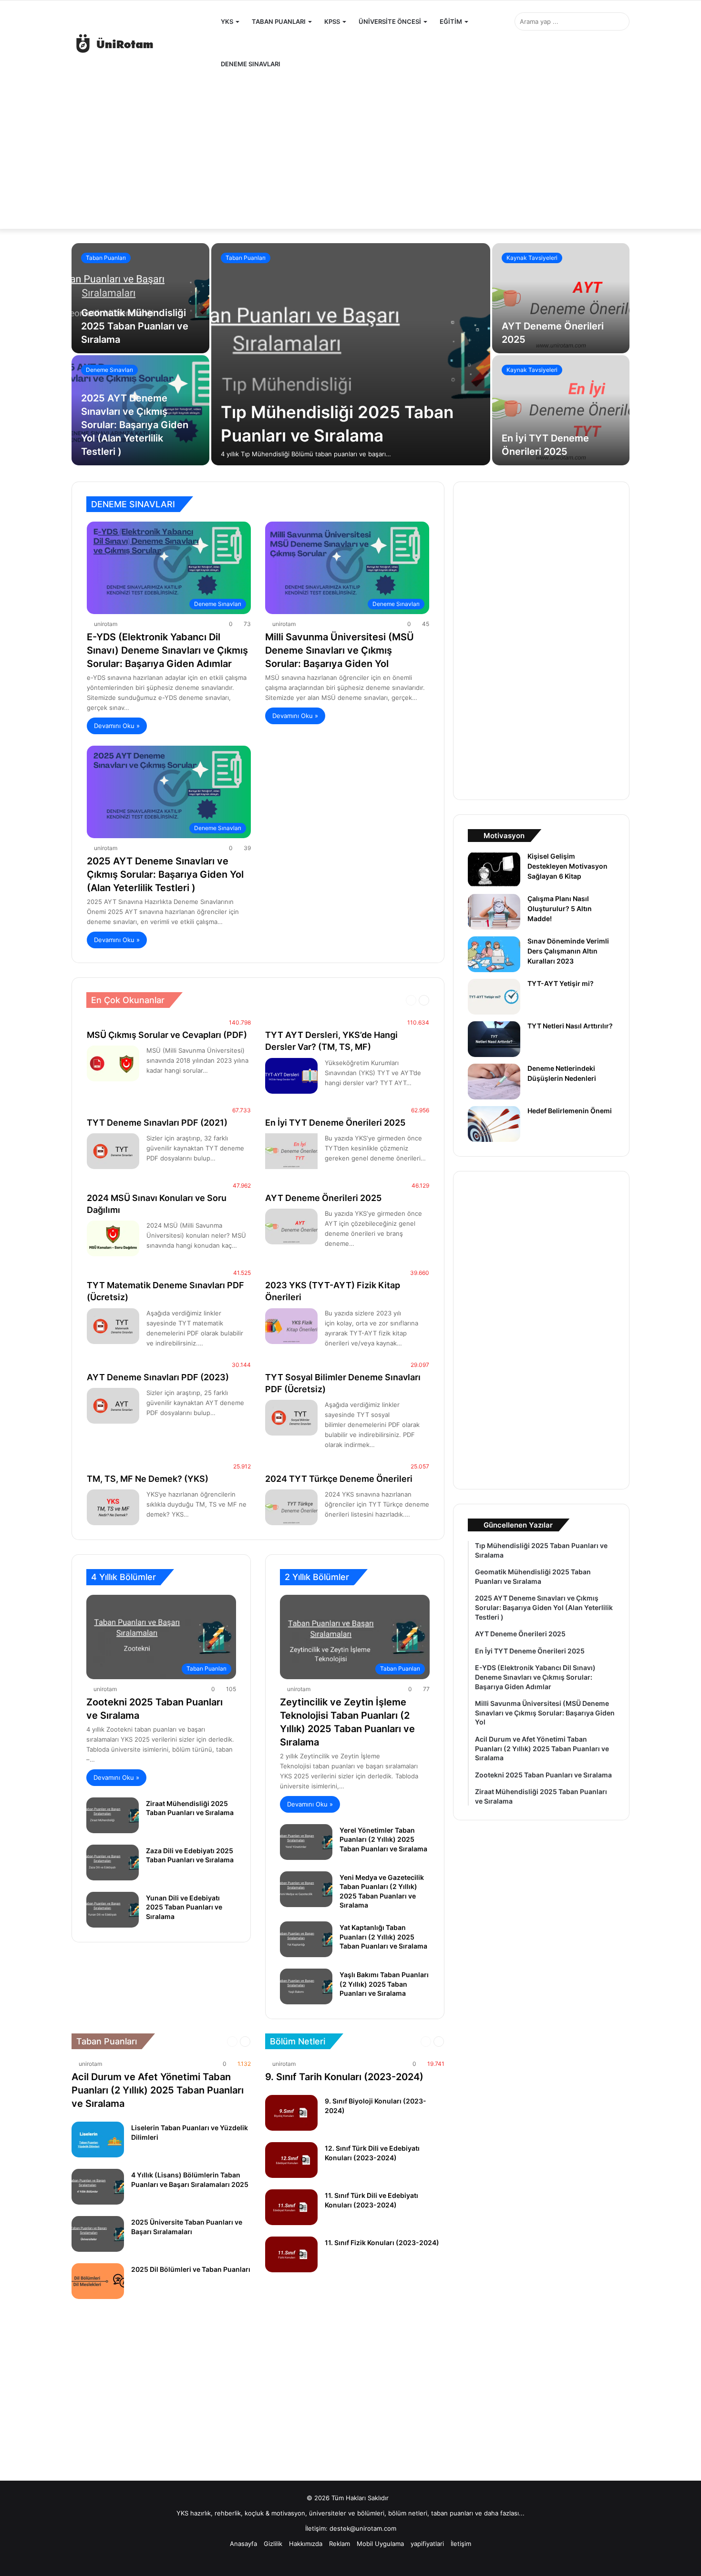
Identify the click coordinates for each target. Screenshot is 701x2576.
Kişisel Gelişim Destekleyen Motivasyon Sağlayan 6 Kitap (567, 866)
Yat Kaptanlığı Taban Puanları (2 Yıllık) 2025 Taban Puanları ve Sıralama (383, 1937)
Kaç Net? (267, 1000)
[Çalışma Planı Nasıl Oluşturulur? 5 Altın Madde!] (494, 912)
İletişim (461, 2544)
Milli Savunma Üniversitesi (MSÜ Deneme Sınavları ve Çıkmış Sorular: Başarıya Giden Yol (340, 650)
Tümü (197, 1000)
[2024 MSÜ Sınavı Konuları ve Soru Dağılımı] (113, 1238)
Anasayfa (243, 2544)
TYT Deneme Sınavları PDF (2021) (157, 1123)
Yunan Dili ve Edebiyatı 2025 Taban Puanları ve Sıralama (184, 1907)
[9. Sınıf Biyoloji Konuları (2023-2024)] (291, 2113)
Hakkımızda (306, 2544)
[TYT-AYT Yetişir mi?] (494, 997)
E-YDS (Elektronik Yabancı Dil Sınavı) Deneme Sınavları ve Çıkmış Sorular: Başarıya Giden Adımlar (167, 650)
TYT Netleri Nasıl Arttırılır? (570, 1026)
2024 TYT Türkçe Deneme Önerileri (339, 1479)
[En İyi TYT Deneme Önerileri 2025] (561, 410)
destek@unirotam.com (363, 2528)
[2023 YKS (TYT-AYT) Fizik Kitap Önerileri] (291, 1326)
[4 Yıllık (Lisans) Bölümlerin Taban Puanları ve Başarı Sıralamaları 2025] (98, 2187)
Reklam (340, 2544)
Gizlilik (273, 2544)
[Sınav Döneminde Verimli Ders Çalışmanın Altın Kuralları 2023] (494, 954)
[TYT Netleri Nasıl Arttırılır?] (494, 1039)
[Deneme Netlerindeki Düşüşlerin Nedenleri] (494, 1082)
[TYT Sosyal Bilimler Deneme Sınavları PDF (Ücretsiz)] (291, 1418)
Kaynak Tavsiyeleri (532, 258)
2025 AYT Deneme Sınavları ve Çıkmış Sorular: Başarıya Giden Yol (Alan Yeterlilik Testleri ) (135, 425)
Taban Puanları (279, 21)
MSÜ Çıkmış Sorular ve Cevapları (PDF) (167, 1035)
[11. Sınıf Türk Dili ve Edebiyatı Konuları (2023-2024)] (291, 2207)
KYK (351, 1000)
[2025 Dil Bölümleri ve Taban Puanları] (98, 2281)
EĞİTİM (451, 21)
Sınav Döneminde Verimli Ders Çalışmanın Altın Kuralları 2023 (568, 951)
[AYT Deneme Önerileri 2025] (561, 298)
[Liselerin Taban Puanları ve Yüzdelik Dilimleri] (98, 2140)
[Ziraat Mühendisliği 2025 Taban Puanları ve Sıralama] (113, 1815)
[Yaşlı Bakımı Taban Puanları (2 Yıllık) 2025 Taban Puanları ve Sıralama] (306, 1986)
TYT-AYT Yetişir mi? (561, 983)
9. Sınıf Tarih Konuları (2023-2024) (344, 2077)
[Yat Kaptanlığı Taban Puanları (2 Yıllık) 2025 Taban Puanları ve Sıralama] (306, 1939)
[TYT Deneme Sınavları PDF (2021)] (113, 1151)
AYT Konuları (230, 1000)
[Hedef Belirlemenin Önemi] (494, 1124)
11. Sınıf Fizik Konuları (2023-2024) (382, 2242)
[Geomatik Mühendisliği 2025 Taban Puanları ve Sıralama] (140, 298)
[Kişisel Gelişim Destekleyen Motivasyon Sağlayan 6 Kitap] (494, 869)
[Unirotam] (143, 43)
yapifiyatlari (427, 2544)
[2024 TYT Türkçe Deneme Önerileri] (291, 1507)
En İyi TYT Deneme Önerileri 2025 (335, 1123)
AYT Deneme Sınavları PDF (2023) (158, 1377)
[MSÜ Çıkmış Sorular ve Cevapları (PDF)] (113, 1063)
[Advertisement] (350, 152)
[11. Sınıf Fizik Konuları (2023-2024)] (291, 2254)
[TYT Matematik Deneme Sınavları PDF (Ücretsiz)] (113, 1326)
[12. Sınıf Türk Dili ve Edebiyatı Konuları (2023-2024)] (291, 2160)
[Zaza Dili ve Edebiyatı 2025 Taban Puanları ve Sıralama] (113, 1863)
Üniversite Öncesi (390, 21)
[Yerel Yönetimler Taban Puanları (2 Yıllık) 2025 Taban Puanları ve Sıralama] (306, 1842)
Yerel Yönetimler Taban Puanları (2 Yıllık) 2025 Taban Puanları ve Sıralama (383, 1839)
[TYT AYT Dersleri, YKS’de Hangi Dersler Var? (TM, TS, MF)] (291, 1076)
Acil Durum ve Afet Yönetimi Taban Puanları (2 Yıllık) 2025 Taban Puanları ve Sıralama (158, 2090)
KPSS (332, 21)
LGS (370, 1000)
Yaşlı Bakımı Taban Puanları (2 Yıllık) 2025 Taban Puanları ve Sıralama (384, 1984)
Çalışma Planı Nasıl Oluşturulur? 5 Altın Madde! (560, 908)
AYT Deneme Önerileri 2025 (323, 1198)
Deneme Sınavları (251, 64)
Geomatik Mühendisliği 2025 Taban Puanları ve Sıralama (135, 326)
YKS (227, 21)
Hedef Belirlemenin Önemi (570, 1111)
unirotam (106, 624)
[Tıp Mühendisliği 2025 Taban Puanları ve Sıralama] (351, 354)
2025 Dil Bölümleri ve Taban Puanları (191, 2269)
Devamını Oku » (117, 726)
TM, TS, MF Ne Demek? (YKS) (148, 1479)
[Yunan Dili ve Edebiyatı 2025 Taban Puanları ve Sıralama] (113, 1910)
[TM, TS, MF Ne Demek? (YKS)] (113, 1507)
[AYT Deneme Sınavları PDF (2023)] (113, 1406)
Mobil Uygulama (380, 2544)
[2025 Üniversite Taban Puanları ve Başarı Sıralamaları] (98, 2234)
